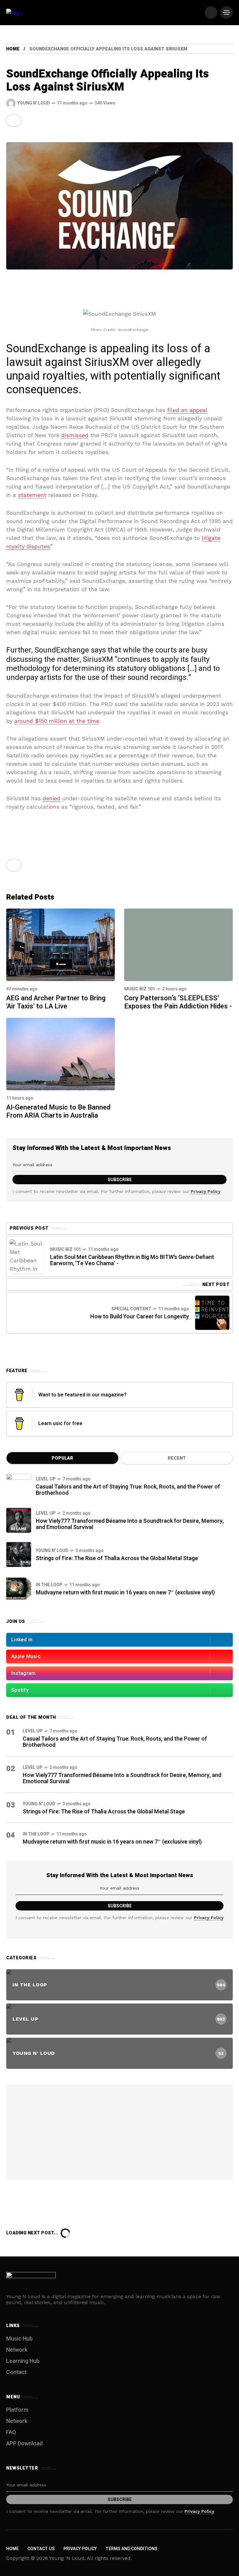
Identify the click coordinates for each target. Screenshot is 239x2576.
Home (13, 49)
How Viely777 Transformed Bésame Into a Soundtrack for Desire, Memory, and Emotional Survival (130, 1524)
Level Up (46, 1479)
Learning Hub (23, 2361)
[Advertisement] (119, 2130)
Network (17, 2350)
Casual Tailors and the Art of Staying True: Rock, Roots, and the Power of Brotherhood (128, 1490)
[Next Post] (212, 1313)
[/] (211, 12)
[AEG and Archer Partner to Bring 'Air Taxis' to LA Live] (61, 944)
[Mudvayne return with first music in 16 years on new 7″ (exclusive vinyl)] (19, 1589)
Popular (62, 1458)
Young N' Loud (52, 1551)
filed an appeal (187, 410)
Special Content (131, 1309)
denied (52, 798)
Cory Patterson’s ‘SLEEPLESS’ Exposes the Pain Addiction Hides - (178, 1002)
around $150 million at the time (57, 721)
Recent (177, 1458)
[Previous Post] (27, 1256)
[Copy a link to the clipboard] (12, 120)
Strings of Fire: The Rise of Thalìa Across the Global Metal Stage (117, 1558)
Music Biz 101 (140, 989)
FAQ (11, 2432)
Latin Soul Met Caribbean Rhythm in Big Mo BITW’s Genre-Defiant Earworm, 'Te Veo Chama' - (132, 1260)
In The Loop (49, 1585)
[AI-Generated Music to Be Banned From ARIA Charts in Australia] (61, 1053)
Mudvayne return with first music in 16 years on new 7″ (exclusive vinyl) (125, 1593)
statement (32, 495)
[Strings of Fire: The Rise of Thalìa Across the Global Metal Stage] (19, 1554)
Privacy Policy (206, 1191)
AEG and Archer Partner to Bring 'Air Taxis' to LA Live (56, 1002)
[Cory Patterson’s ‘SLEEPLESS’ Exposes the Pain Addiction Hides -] (178, 945)
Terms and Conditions (131, 2549)
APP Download (24, 2444)
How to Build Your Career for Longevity (140, 1317)
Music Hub (19, 2339)
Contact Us (41, 2549)
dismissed (75, 435)
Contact (16, 2372)
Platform (17, 2410)
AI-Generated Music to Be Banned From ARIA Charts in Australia (58, 1111)
